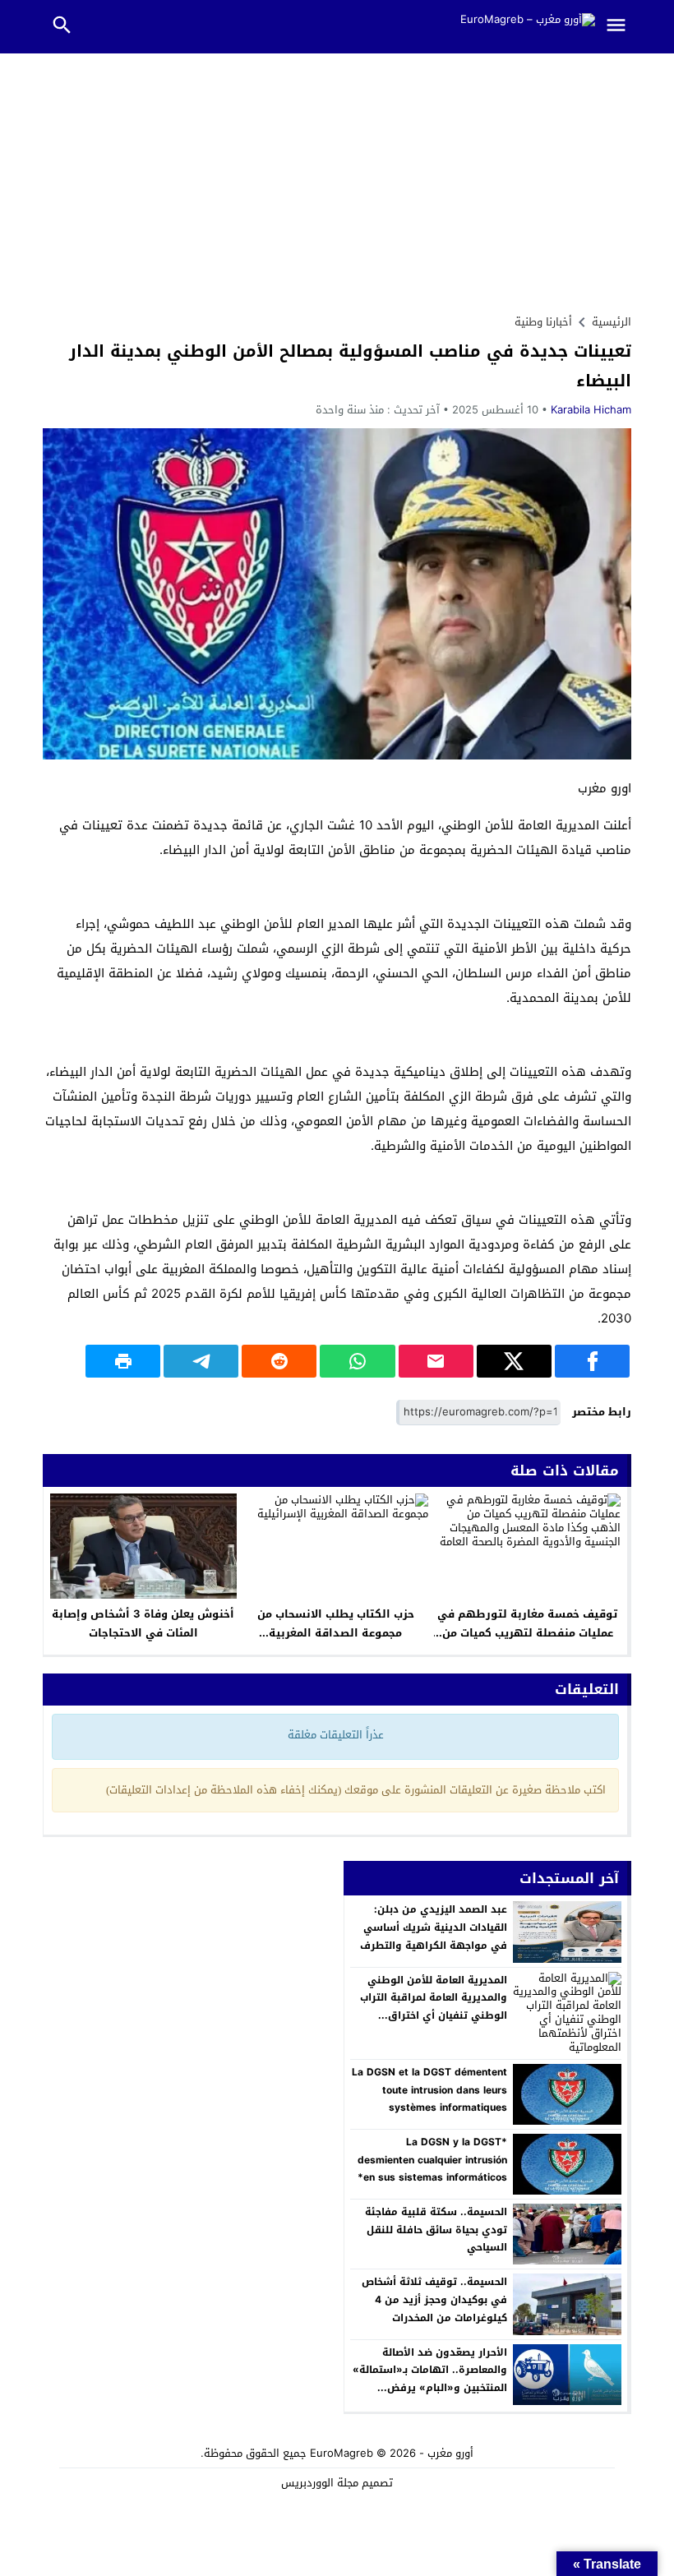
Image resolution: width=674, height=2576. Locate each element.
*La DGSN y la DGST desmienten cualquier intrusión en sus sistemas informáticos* (432, 2160)
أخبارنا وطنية (543, 322)
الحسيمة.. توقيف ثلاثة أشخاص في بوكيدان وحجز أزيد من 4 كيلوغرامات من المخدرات (434, 2299)
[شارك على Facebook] (592, 1361)
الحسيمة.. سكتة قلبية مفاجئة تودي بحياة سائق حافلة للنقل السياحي (436, 2230)
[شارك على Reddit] (279, 1361)
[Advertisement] (337, 177)
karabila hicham (591, 410)
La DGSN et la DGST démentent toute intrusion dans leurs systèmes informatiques (429, 2090)
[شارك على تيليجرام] (201, 1361)
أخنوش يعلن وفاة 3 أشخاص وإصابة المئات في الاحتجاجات (143, 1623)
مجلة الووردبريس (320, 2483)
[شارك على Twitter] (514, 1361)
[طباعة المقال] (123, 1361)
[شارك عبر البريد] (436, 1361)
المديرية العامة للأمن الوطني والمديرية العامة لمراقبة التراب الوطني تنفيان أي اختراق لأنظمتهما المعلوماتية (434, 2007)
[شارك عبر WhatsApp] (357, 1361)
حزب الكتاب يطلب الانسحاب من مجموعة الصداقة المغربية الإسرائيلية (336, 1633)
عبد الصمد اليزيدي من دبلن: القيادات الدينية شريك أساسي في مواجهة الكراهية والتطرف (434, 1927)
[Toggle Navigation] (620, 27)
